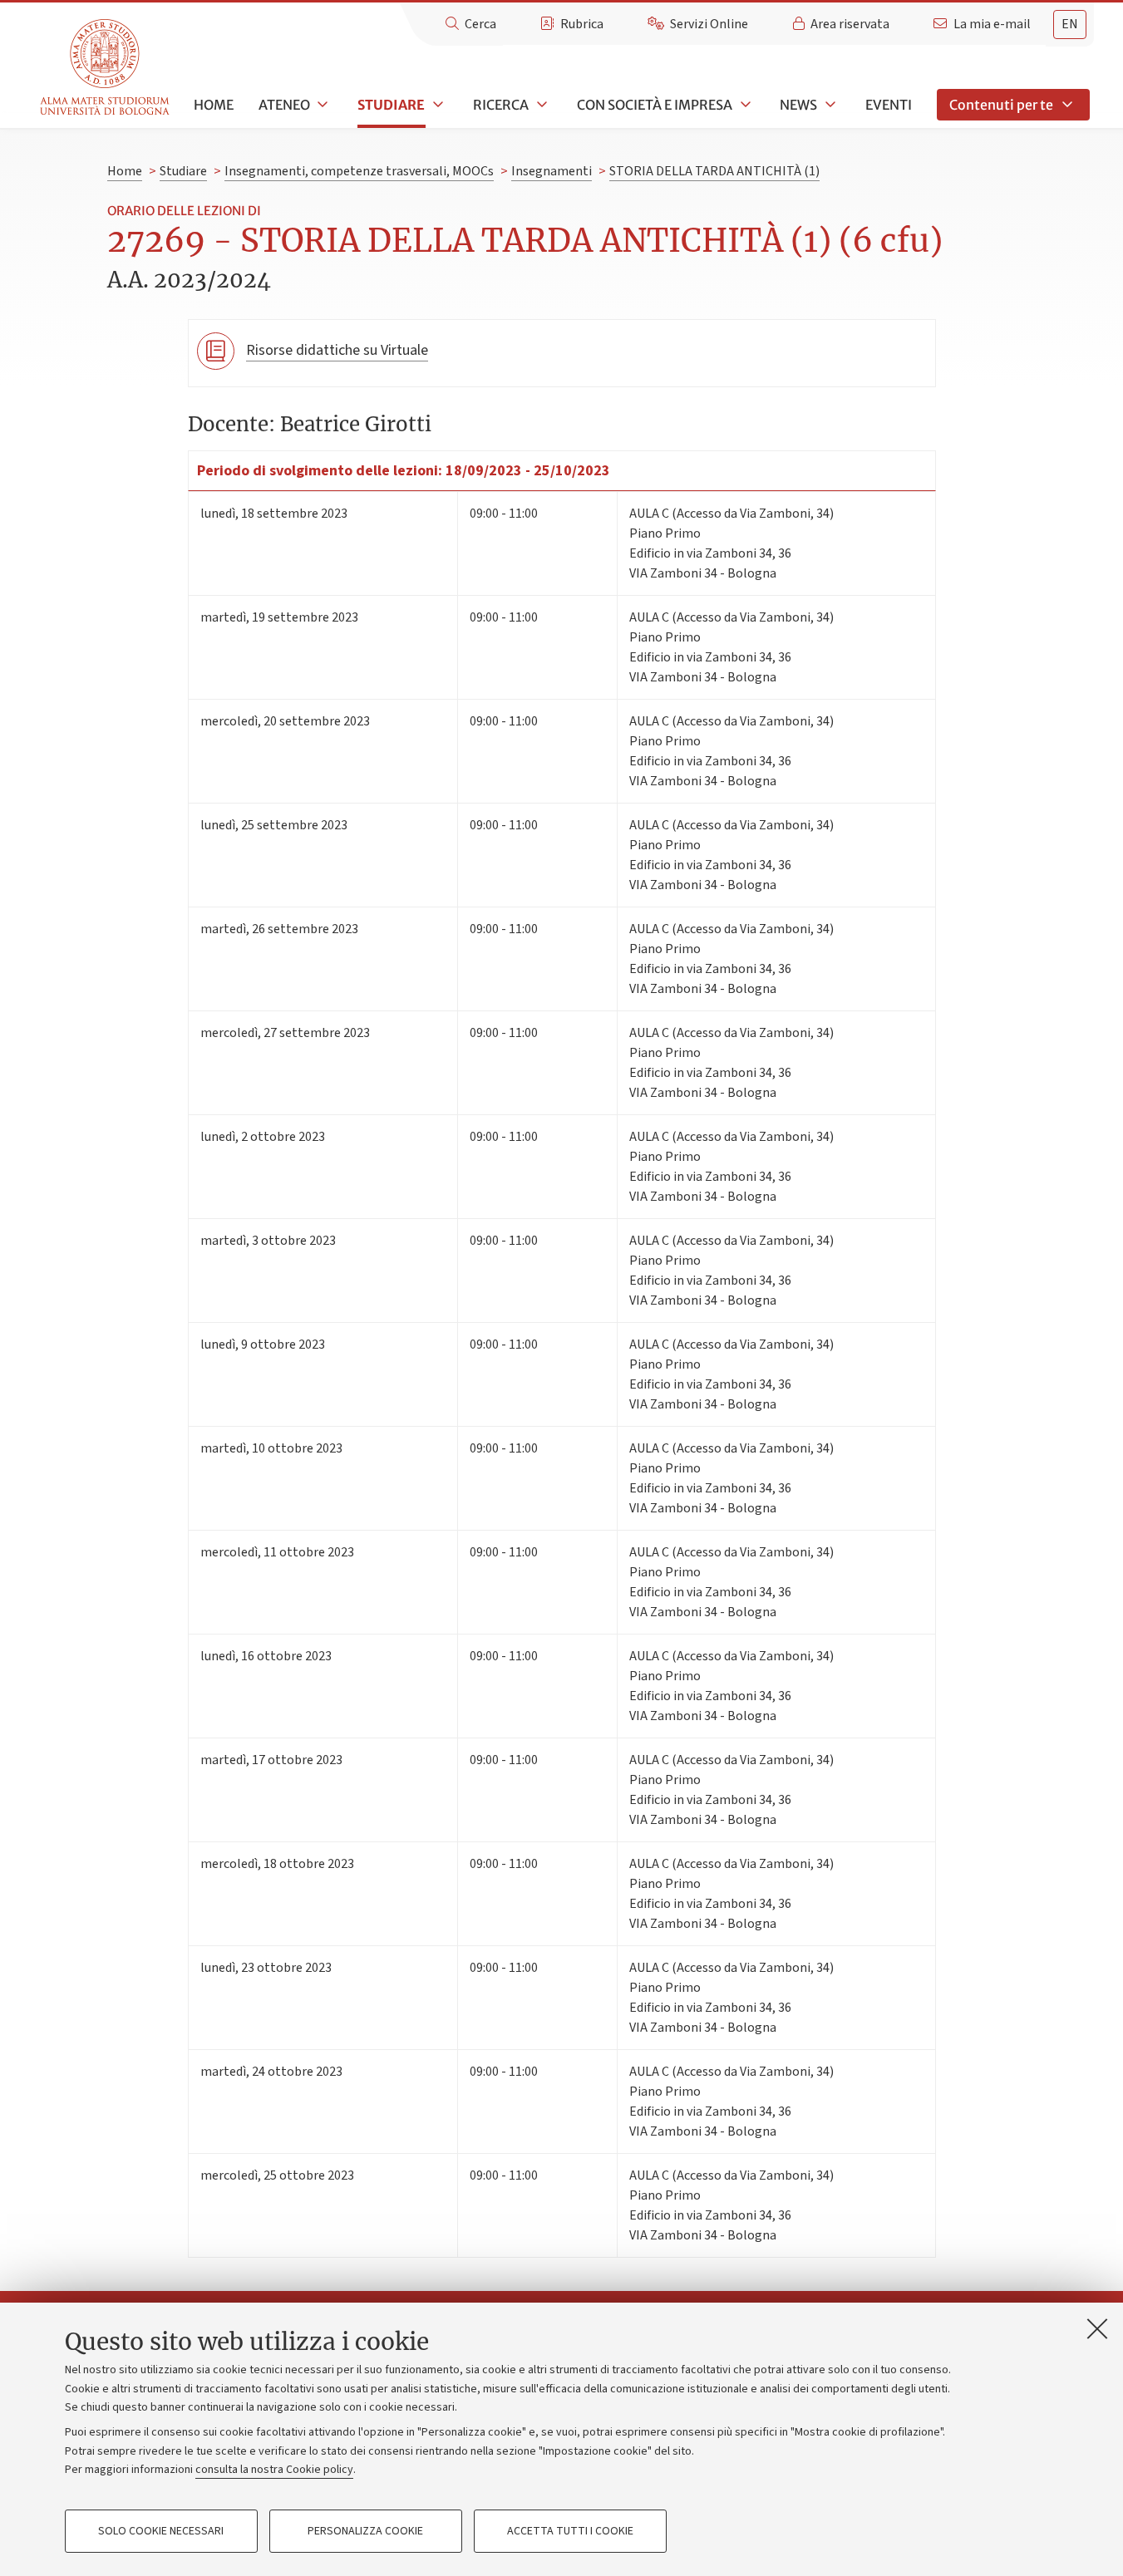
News (798, 105)
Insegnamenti (552, 171)
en (1070, 24)
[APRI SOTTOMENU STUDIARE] (436, 105)
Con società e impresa (655, 105)
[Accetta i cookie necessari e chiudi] (1097, 2328)
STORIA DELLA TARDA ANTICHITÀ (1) (714, 171)
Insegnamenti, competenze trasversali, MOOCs (359, 171)
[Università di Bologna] (106, 68)
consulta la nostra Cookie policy (274, 2470)
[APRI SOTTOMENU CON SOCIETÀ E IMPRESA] (744, 105)
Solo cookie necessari (161, 2531)
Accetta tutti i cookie (570, 2531)
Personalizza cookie (365, 2531)
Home (214, 105)
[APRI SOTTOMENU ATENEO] (322, 105)
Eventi (889, 105)
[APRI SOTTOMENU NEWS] (829, 105)
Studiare (391, 105)
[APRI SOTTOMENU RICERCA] (540, 105)
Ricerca (501, 105)
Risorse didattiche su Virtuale (337, 350)
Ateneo (284, 105)
